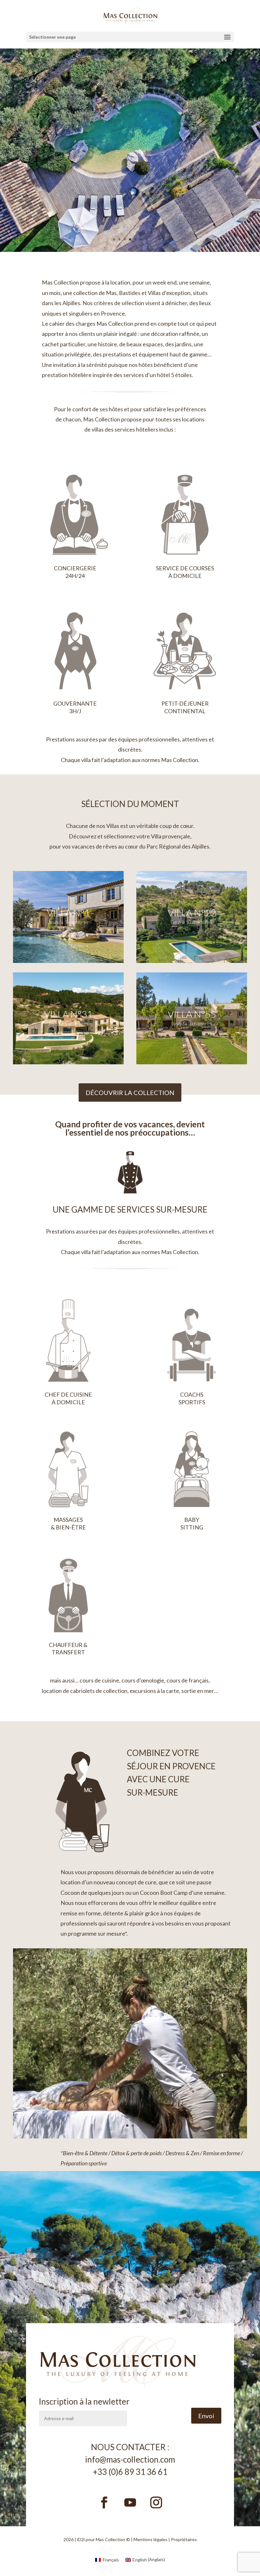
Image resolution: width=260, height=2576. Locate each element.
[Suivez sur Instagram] (156, 2502)
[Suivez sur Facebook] (104, 2502)
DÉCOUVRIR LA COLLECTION (130, 1093)
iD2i (81, 2539)
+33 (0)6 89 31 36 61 (130, 2472)
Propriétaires (184, 2539)
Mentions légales (150, 2539)
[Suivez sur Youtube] (130, 2502)
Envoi (206, 2416)
